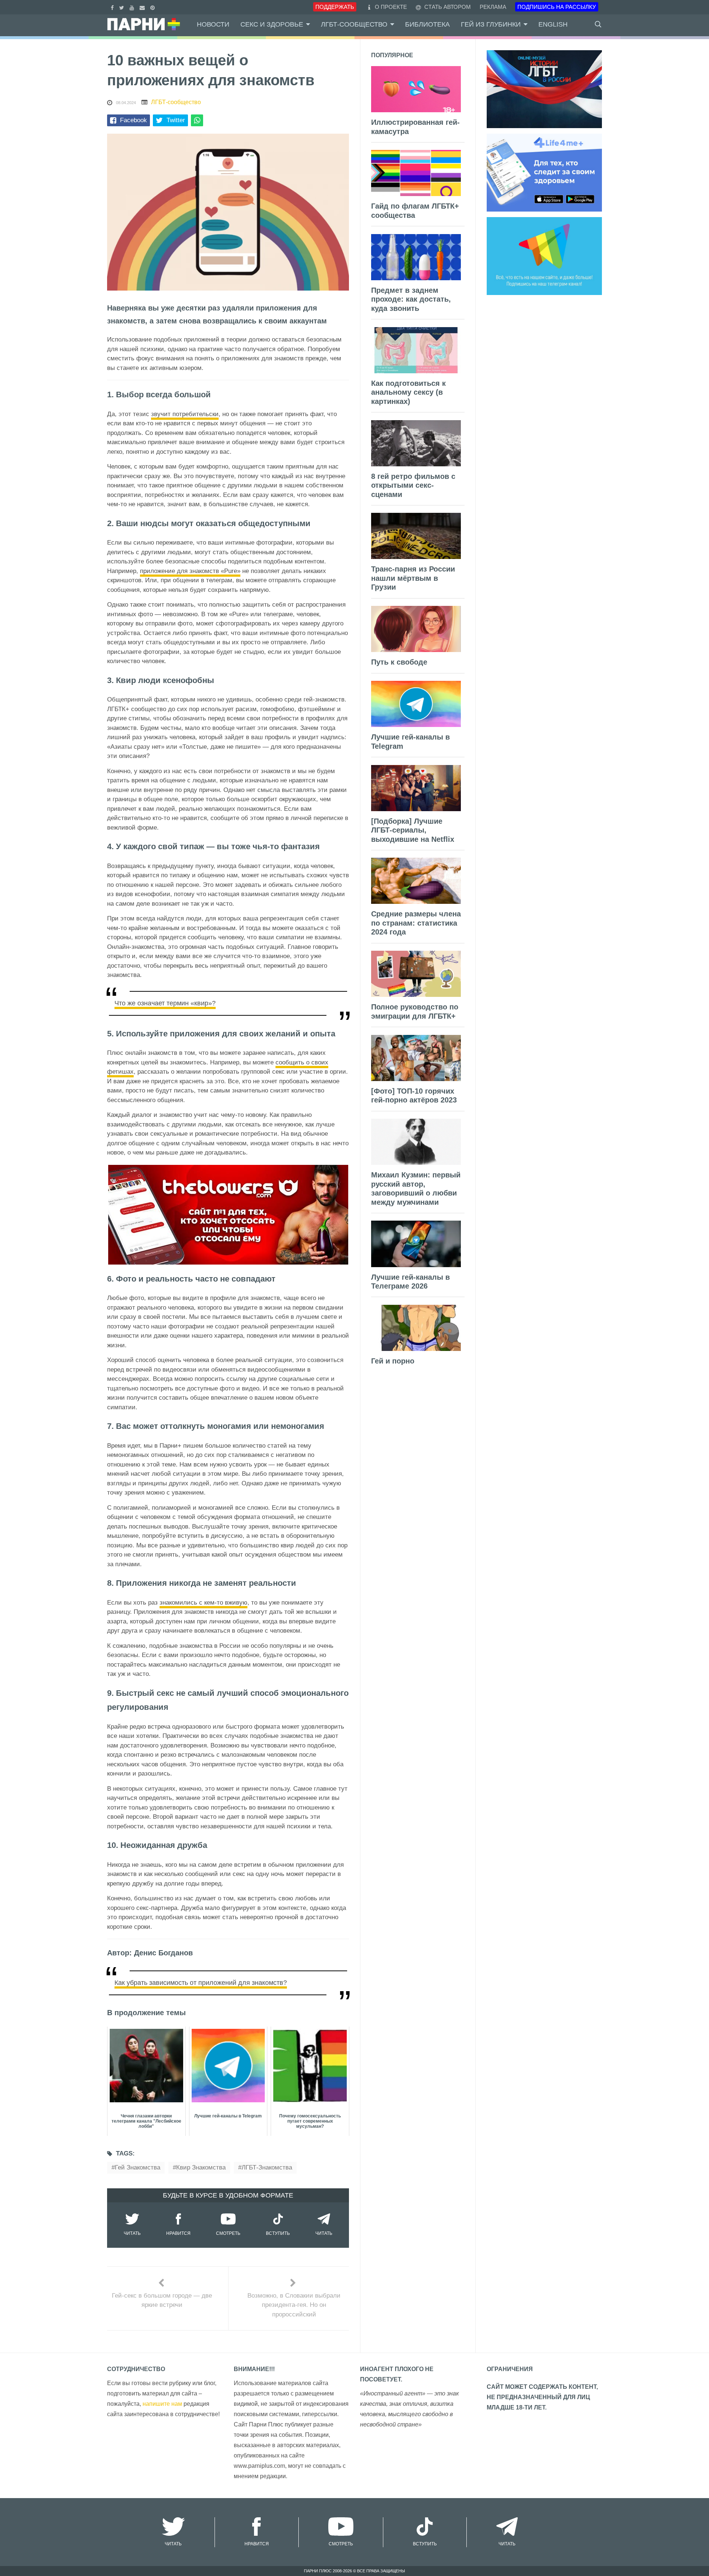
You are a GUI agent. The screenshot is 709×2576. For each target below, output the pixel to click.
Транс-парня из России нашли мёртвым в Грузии (413, 578)
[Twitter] (123, 7)
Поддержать (335, 7)
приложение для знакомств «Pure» (190, 571)
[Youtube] (133, 7)
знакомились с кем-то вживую (203, 1603)
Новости (213, 24)
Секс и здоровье (272, 24)
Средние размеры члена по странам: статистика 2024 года (416, 923)
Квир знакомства (201, 2167)
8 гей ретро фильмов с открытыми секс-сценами (413, 485)
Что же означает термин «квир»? (165, 1003)
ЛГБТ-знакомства (267, 2167)
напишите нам (162, 2404)
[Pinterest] (153, 7)
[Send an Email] (143, 7)
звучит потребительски (185, 414)
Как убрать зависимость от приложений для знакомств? (201, 1983)
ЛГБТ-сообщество (354, 24)
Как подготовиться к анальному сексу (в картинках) (408, 392)
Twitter (176, 120)
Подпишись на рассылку (557, 7)
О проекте (391, 7)
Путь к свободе (399, 662)
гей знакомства (138, 2167)
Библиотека (427, 24)
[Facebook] (113, 7)
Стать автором (447, 7)
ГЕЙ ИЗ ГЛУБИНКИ (491, 24)
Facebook (133, 120)
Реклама (493, 7)
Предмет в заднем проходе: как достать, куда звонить (411, 299)
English (553, 24)
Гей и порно (393, 1361)
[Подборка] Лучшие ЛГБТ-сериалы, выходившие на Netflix (413, 830)
